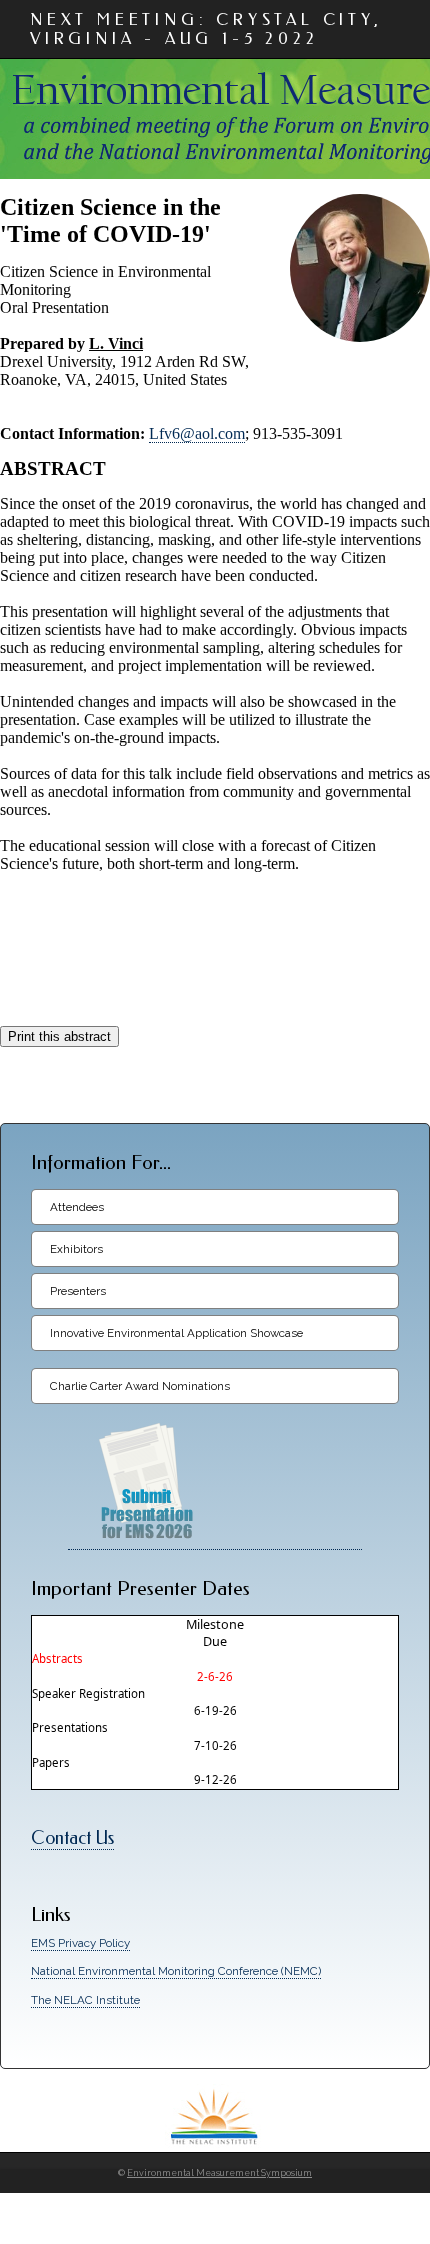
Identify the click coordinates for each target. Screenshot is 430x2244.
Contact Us (72, 1838)
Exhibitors (76, 1249)
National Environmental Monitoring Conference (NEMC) (176, 1971)
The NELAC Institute (85, 2000)
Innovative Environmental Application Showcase (176, 1333)
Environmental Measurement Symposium (219, 2173)
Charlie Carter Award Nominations (140, 1386)
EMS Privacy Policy (80, 1943)
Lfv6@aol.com (197, 433)
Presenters (78, 1291)
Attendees (77, 1207)
